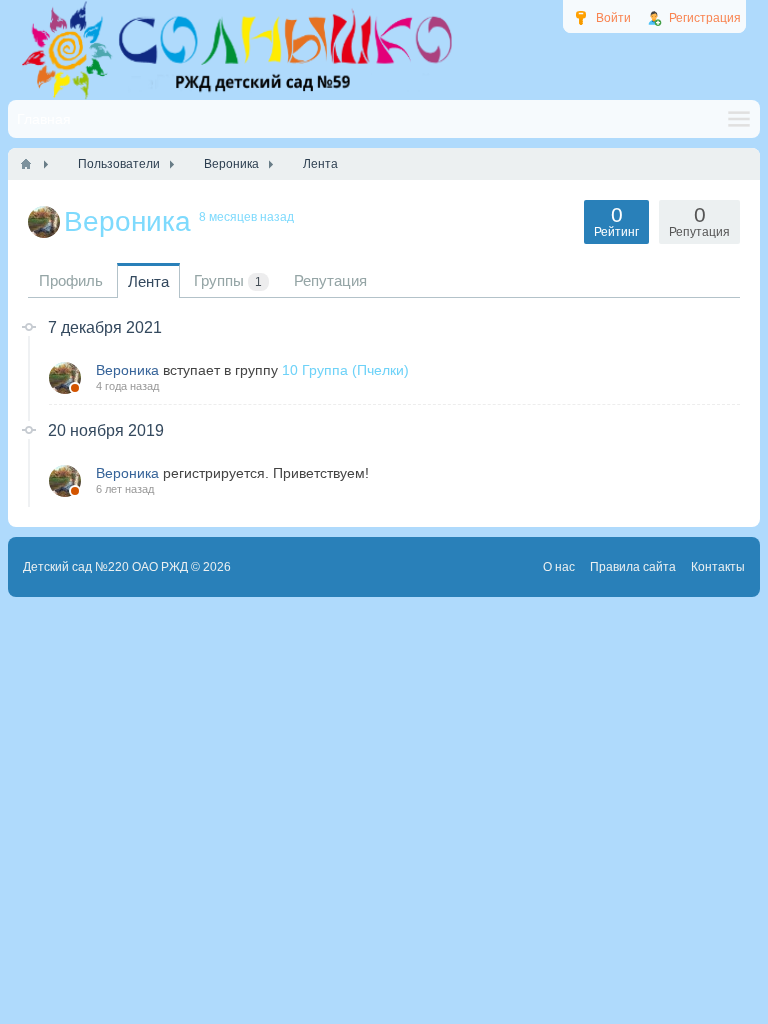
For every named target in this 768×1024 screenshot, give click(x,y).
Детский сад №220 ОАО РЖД (105, 567)
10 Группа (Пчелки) (345, 370)
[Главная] (26, 164)
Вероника (127, 370)
